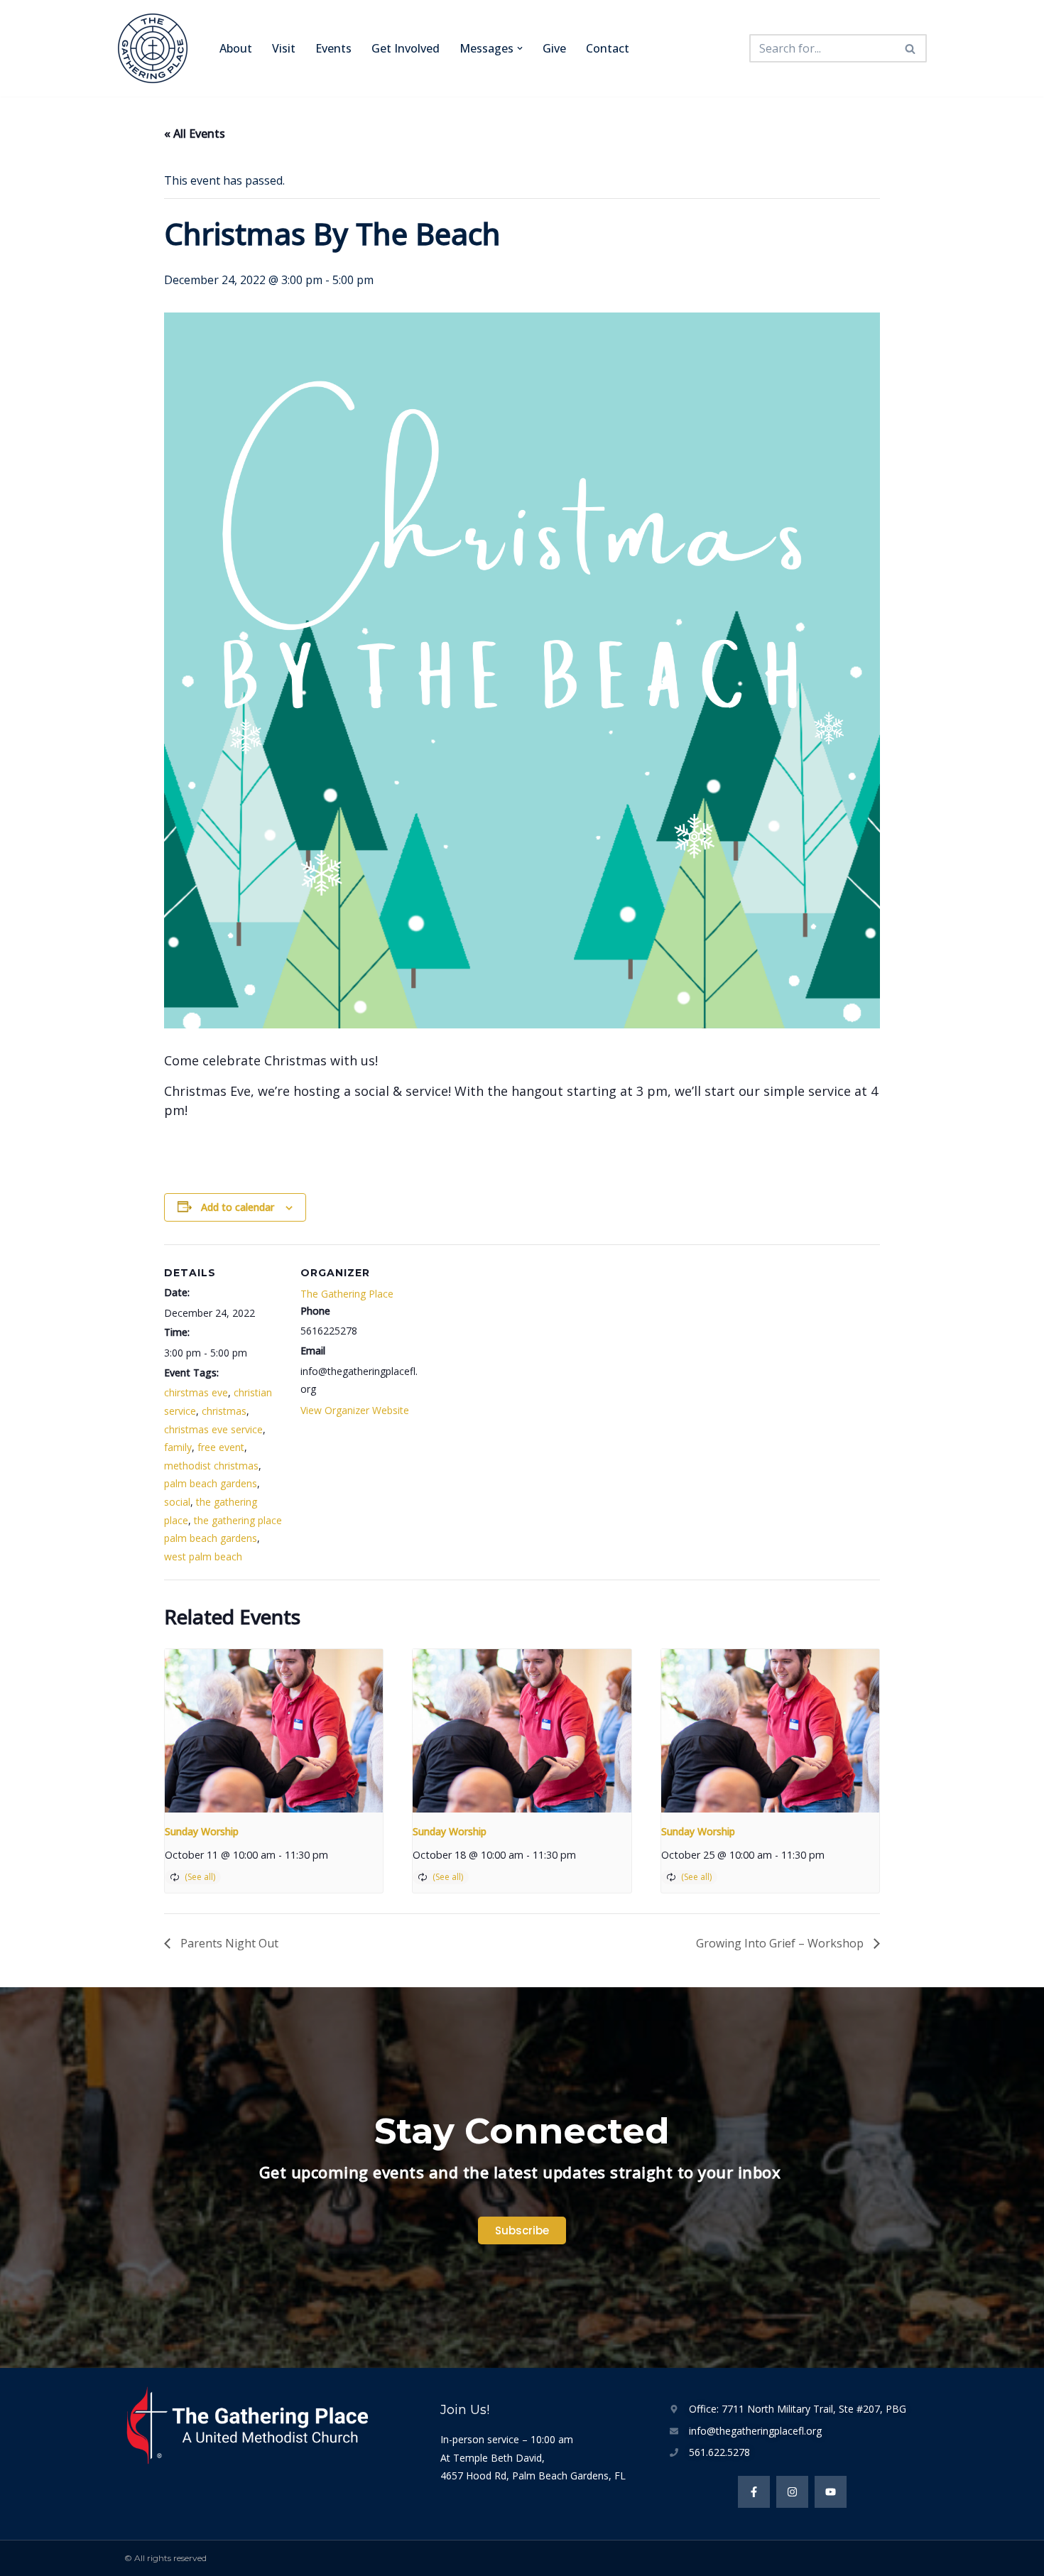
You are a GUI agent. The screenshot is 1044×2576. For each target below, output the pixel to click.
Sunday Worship (202, 1831)
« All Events (195, 134)
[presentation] (274, 1731)
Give (554, 48)
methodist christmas (211, 1466)
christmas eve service (213, 1429)
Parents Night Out (228, 1943)
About (236, 48)
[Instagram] (792, 2492)
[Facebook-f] (754, 2492)
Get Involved (406, 48)
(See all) (200, 1877)
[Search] (911, 48)
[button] (520, 48)
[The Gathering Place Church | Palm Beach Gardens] (156, 48)
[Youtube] (831, 2492)
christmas (224, 1411)
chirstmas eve (196, 1392)
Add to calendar (238, 1207)
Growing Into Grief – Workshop (781, 1943)
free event (221, 1447)
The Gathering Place (347, 1294)
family (178, 1447)
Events (333, 48)
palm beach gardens (211, 1483)
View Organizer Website (355, 1410)
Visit (284, 48)
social (177, 1502)
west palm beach (203, 1556)
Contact (608, 48)
